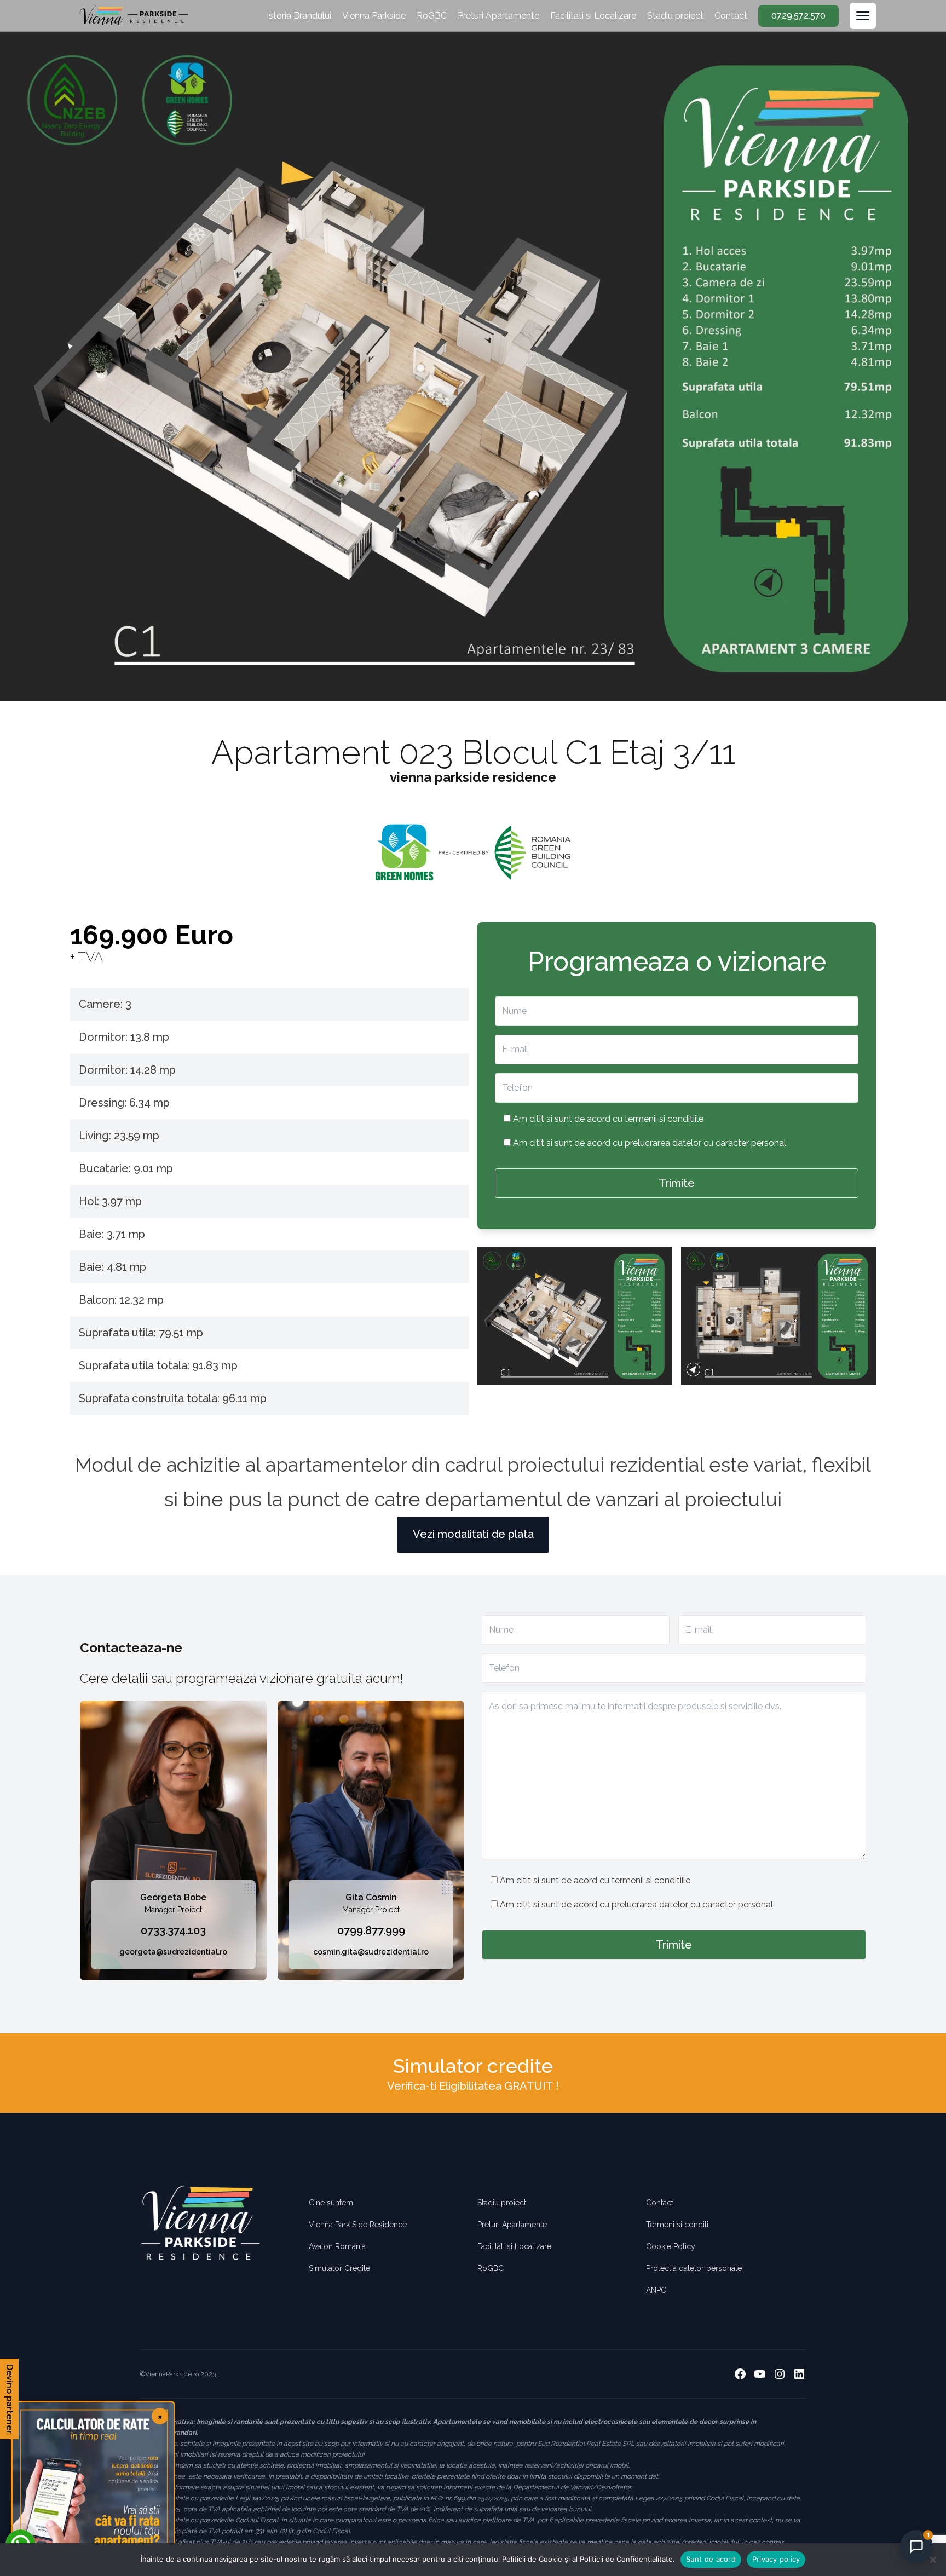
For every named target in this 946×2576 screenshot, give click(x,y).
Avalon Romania (337, 2246)
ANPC (656, 2290)
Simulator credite (473, 2066)
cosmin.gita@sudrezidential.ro (371, 1952)
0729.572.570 (798, 16)
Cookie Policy (671, 2246)
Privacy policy (776, 2559)
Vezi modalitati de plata (473, 1534)
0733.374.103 (173, 1930)
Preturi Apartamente (498, 16)
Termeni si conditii (678, 2225)
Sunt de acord (711, 2559)
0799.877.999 (371, 1930)
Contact (731, 16)
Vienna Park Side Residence (358, 2225)
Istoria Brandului (299, 16)
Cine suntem (331, 2203)
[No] (932, 2560)
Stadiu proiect (675, 16)
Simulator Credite (339, 2268)
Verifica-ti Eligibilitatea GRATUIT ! (473, 2086)
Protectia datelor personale (694, 2268)
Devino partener (10, 2399)
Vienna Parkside (374, 16)
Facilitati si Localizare (593, 16)
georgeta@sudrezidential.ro (173, 1952)
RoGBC (432, 16)
